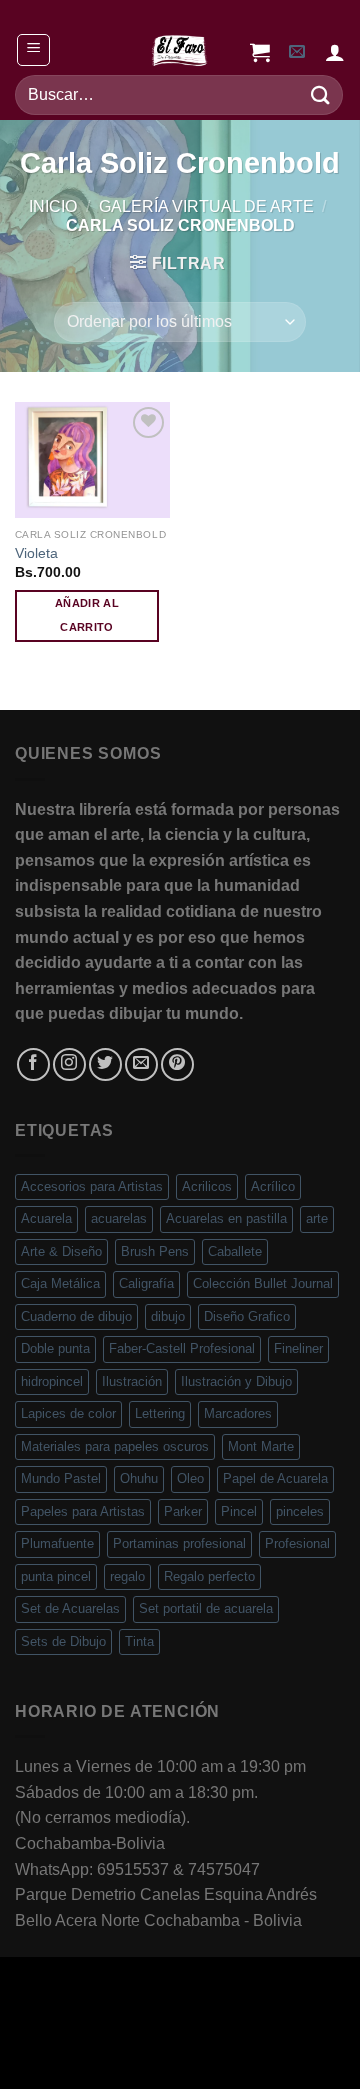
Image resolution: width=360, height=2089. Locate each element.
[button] (33, 50)
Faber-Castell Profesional (182, 1348)
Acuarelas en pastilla (226, 1218)
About (50, 2033)
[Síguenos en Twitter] (105, 1064)
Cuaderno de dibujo (76, 1316)
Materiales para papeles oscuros (115, 1446)
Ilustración (132, 1381)
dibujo (168, 1316)
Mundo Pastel (61, 1478)
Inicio (53, 206)
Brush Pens (155, 1251)
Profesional (297, 1543)
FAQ (319, 2033)
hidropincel (52, 1381)
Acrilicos (207, 1186)
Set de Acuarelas (70, 1608)
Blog (201, 2033)
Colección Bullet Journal (263, 1283)
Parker (183, 1511)
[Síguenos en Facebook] (33, 1064)
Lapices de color (68, 1413)
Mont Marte (261, 1446)
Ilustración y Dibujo (236, 1381)
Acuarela (46, 1218)
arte (317, 1218)
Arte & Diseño (61, 1251)
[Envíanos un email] (141, 1064)
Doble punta (55, 1348)
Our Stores (127, 2033)
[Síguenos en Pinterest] (177, 1064)
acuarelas (119, 1218)
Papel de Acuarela (275, 1478)
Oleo (190, 1478)
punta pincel (56, 1576)
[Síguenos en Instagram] (69, 1064)
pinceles (300, 1511)
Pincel (239, 1511)
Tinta (139, 1641)
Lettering (160, 1413)
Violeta (36, 553)
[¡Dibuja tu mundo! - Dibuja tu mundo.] (180, 50)
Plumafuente (57, 1543)
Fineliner (298, 1348)
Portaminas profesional (179, 1543)
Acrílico (273, 1186)
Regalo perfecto (209, 1576)
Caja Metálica (60, 1283)
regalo (127, 1576)
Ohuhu (139, 1478)
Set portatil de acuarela (206, 1608)
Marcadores (238, 1413)
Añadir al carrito (87, 615)
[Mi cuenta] (335, 52)
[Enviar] (321, 94)
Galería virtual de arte (206, 206)
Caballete (235, 1251)
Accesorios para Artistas (92, 1186)
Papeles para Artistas (83, 1511)
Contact (263, 2033)
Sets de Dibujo (63, 1641)
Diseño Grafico (247, 1316)
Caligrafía (146, 1283)
